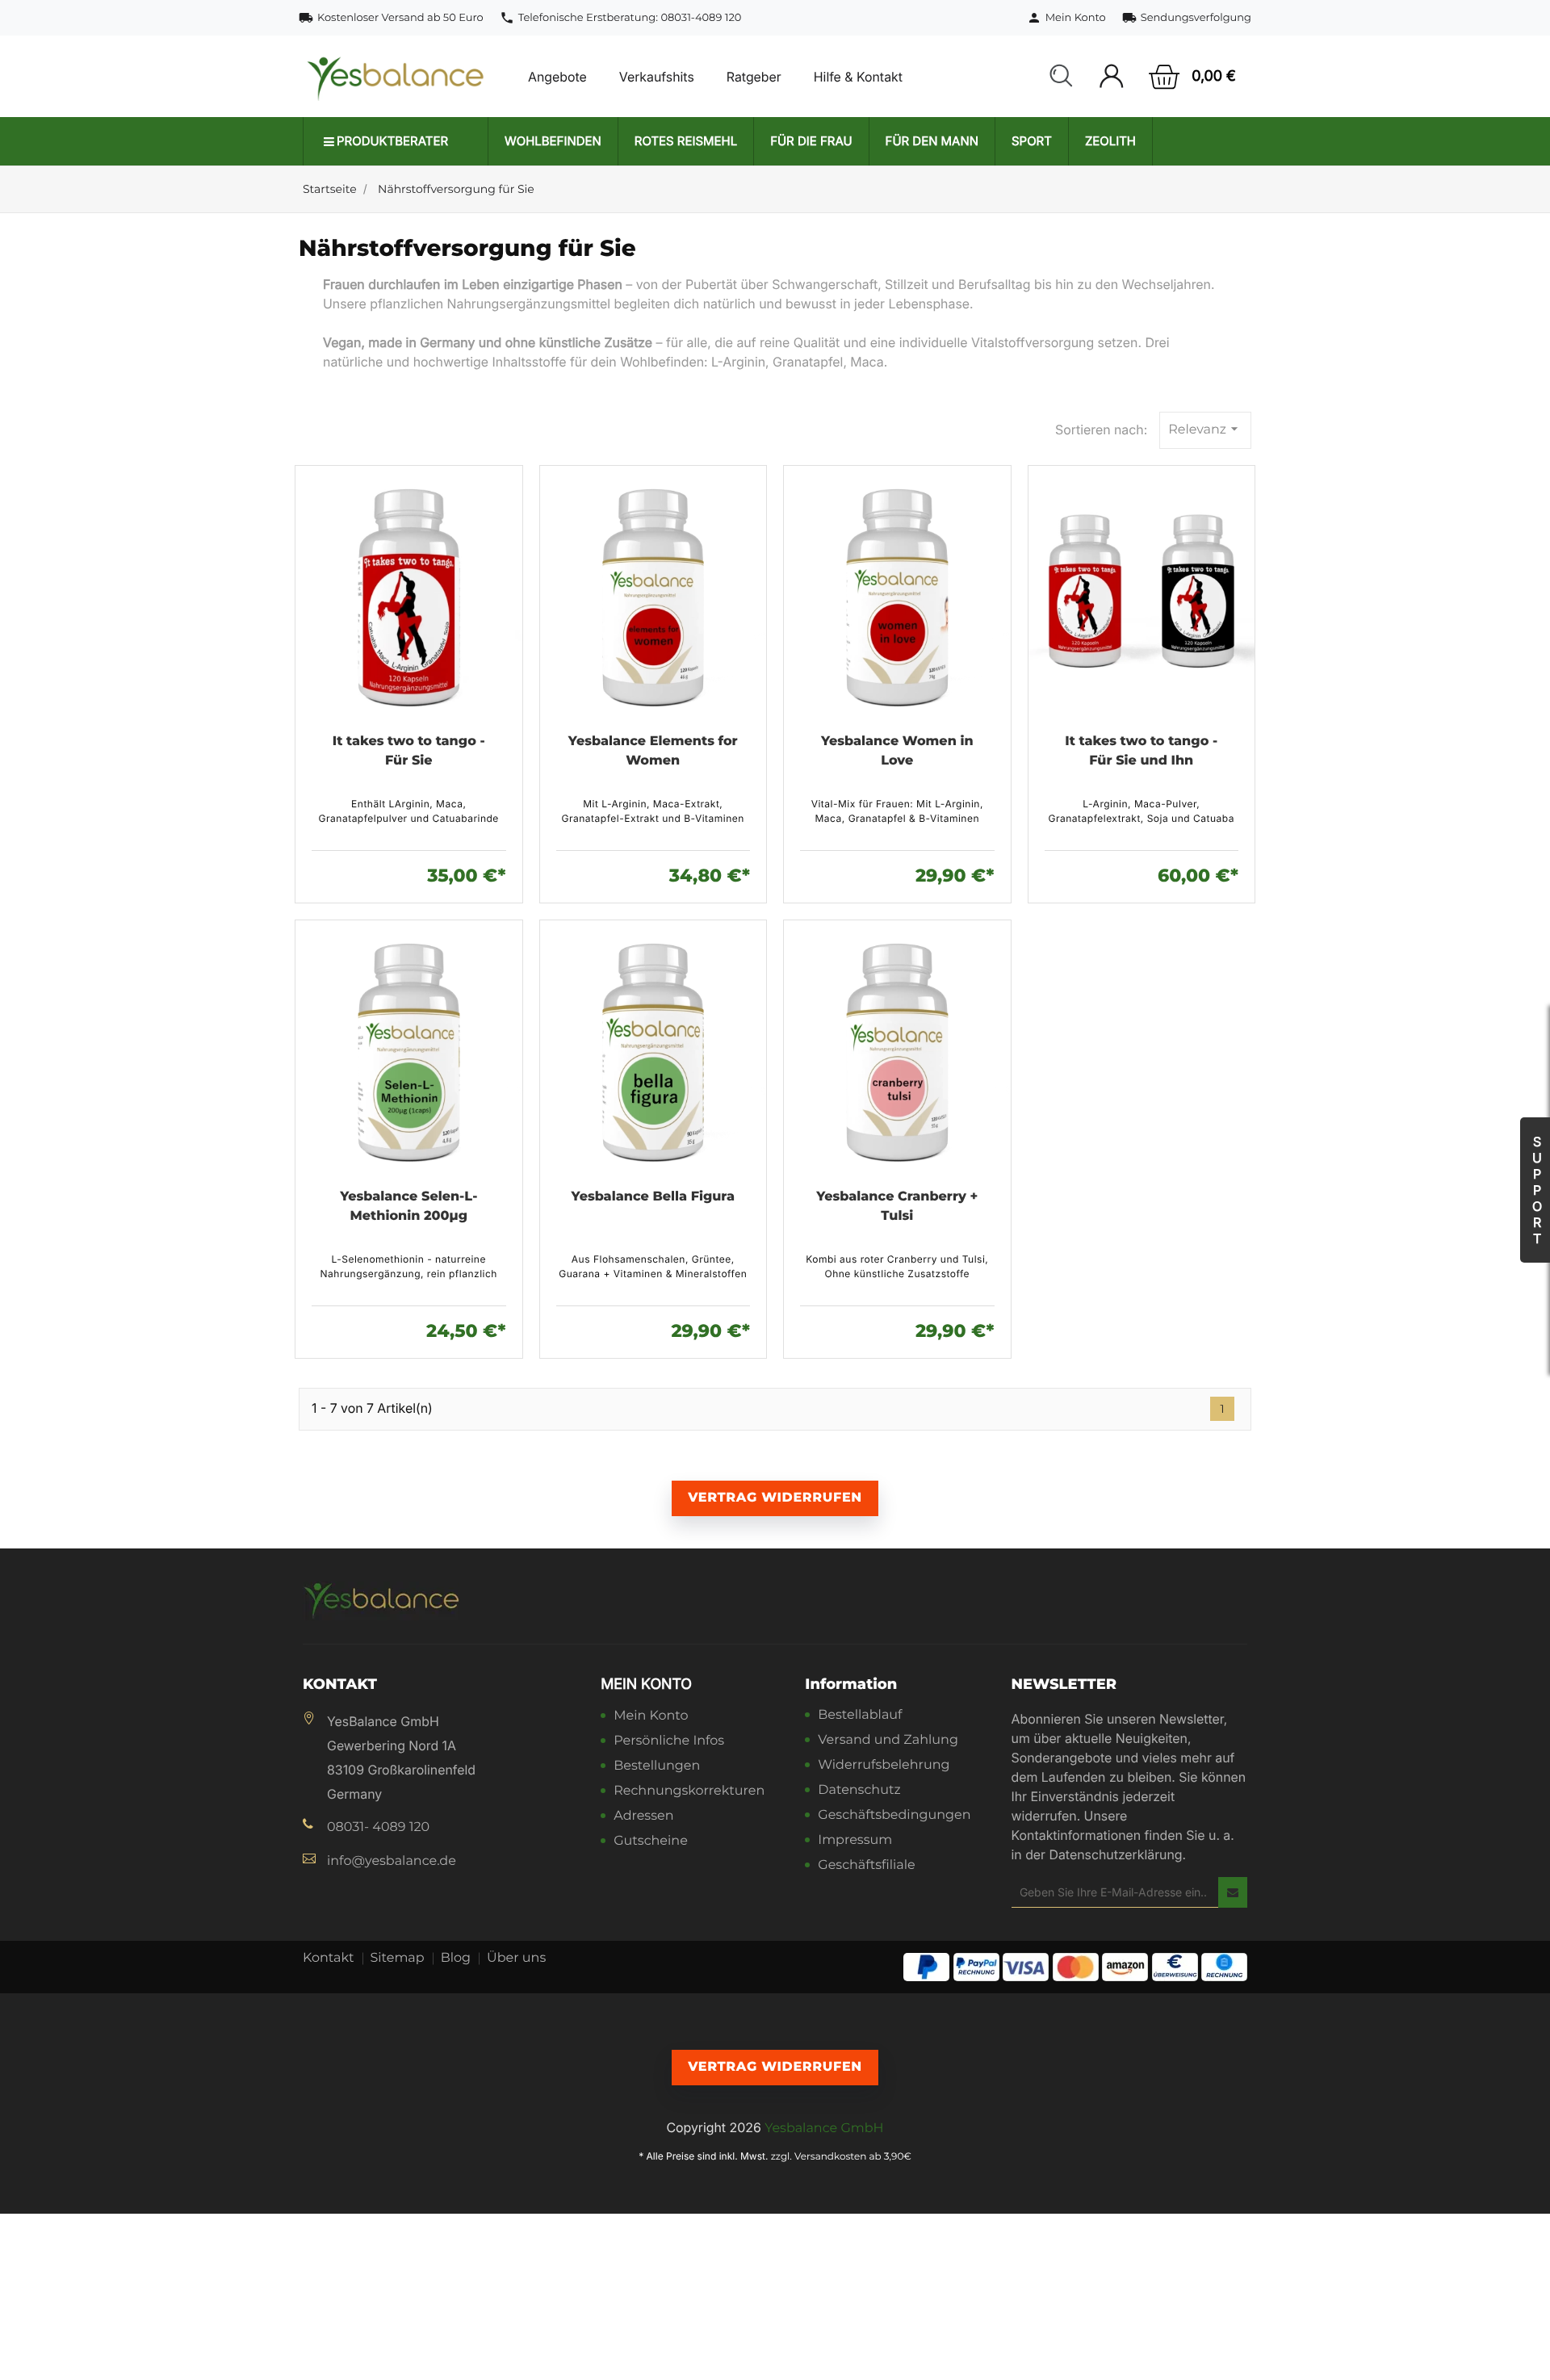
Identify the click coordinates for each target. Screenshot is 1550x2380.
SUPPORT (1537, 1190)
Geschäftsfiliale (866, 1866)
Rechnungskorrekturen (689, 1792)
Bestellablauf (860, 1716)
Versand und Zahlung (888, 1741)
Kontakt (329, 1958)
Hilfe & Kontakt (858, 77)
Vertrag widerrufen (775, 1498)
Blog (456, 1958)
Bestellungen (657, 1767)
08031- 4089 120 (378, 1827)
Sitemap (398, 1958)
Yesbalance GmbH (824, 2129)
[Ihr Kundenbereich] (1111, 76)
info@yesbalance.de (392, 1861)
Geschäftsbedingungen (894, 1816)
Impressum (855, 1841)
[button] (1061, 77)
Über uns (516, 1958)
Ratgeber (754, 77)
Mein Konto (646, 1684)
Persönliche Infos (669, 1742)
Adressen (643, 1817)
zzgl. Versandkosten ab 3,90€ (841, 2157)
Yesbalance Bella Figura (653, 1197)
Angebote (557, 77)
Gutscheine (651, 1842)
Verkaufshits (657, 77)
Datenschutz (859, 1791)
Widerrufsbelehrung (884, 1766)
